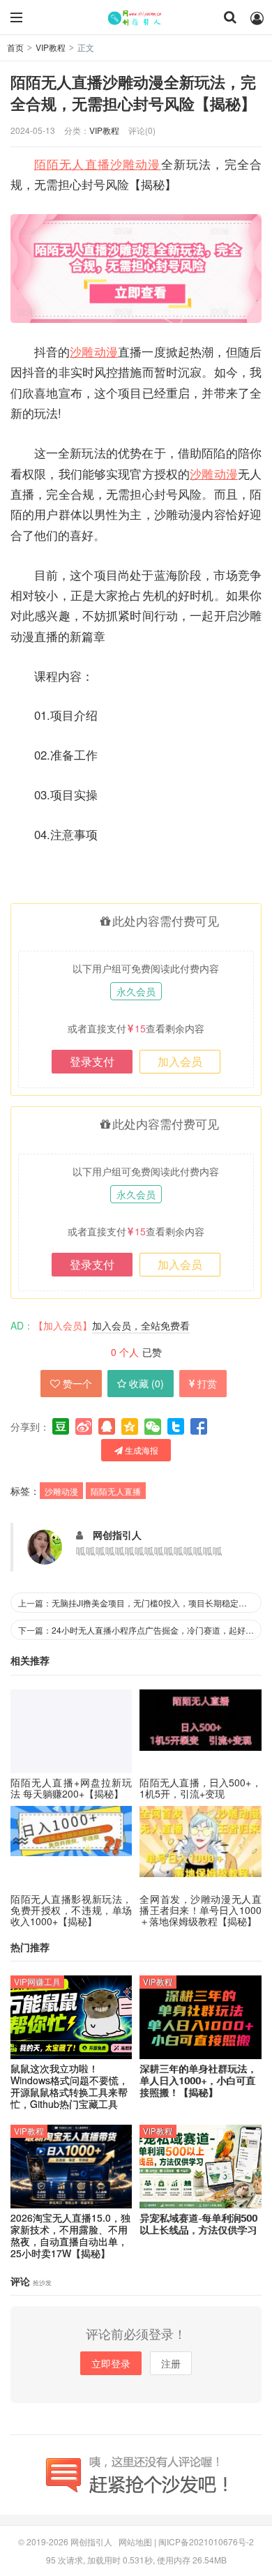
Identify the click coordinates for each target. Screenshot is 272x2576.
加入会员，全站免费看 (141, 1325)
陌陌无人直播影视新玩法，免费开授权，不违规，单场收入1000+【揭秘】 (71, 1910)
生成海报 (141, 1450)
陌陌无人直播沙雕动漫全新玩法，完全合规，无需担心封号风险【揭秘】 (133, 93)
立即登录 (111, 2363)
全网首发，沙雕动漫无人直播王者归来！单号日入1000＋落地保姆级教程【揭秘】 (200, 1910)
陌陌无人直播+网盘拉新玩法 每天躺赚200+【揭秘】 (71, 1788)
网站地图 (135, 2541)
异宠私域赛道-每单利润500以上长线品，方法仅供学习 (198, 2224)
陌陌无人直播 (72, 164)
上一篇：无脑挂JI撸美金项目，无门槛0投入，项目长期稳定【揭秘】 (140, 1603)
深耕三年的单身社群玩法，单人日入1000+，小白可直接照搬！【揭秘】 (198, 2080)
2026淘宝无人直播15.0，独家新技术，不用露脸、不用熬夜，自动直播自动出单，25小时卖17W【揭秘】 (70, 2235)
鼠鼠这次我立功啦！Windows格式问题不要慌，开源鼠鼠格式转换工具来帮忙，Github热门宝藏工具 (69, 2086)
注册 (171, 2363)
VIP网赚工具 (37, 1981)
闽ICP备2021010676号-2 (206, 2541)
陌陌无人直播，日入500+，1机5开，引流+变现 (200, 1788)
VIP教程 (51, 47)
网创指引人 (136, 17)
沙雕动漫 (136, 164)
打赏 (207, 1383)
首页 (15, 47)
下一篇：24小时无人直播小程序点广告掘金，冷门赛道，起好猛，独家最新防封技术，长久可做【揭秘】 (140, 1630)
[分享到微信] (153, 1426)
